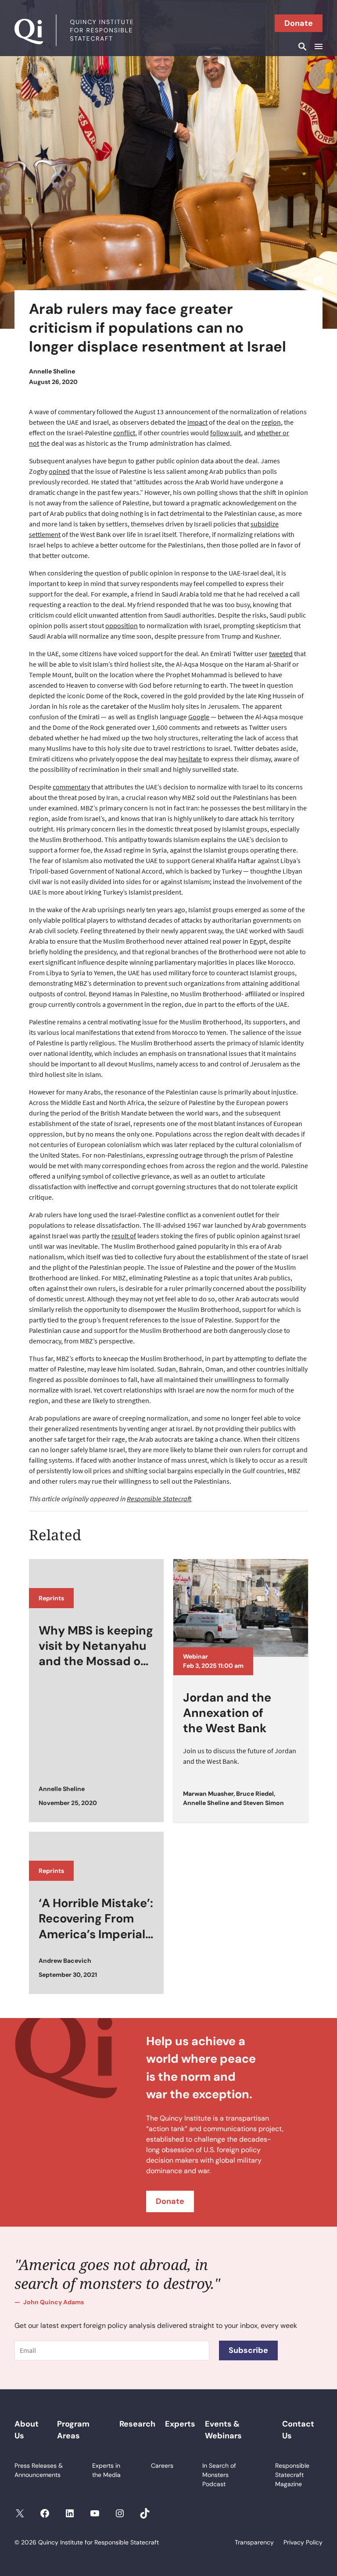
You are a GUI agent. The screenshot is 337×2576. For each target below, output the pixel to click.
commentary (71, 787)
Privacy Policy (303, 2542)
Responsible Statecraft (159, 1499)
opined (59, 471)
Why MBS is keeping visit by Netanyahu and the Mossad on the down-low (96, 1646)
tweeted (281, 654)
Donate (299, 23)
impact (197, 422)
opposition (122, 625)
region (271, 422)
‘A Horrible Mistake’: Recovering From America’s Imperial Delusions (96, 1919)
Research (137, 2424)
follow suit (226, 433)
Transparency (254, 2542)
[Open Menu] (317, 46)
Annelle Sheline (52, 371)
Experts (180, 2424)
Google (199, 717)
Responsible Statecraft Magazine (292, 2475)
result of (124, 1236)
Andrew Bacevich (65, 1961)
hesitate (190, 759)
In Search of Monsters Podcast (219, 2475)
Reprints (51, 1598)
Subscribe (248, 2350)
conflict (124, 433)
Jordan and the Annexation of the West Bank (227, 1713)
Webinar (195, 1656)
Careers (162, 2466)
